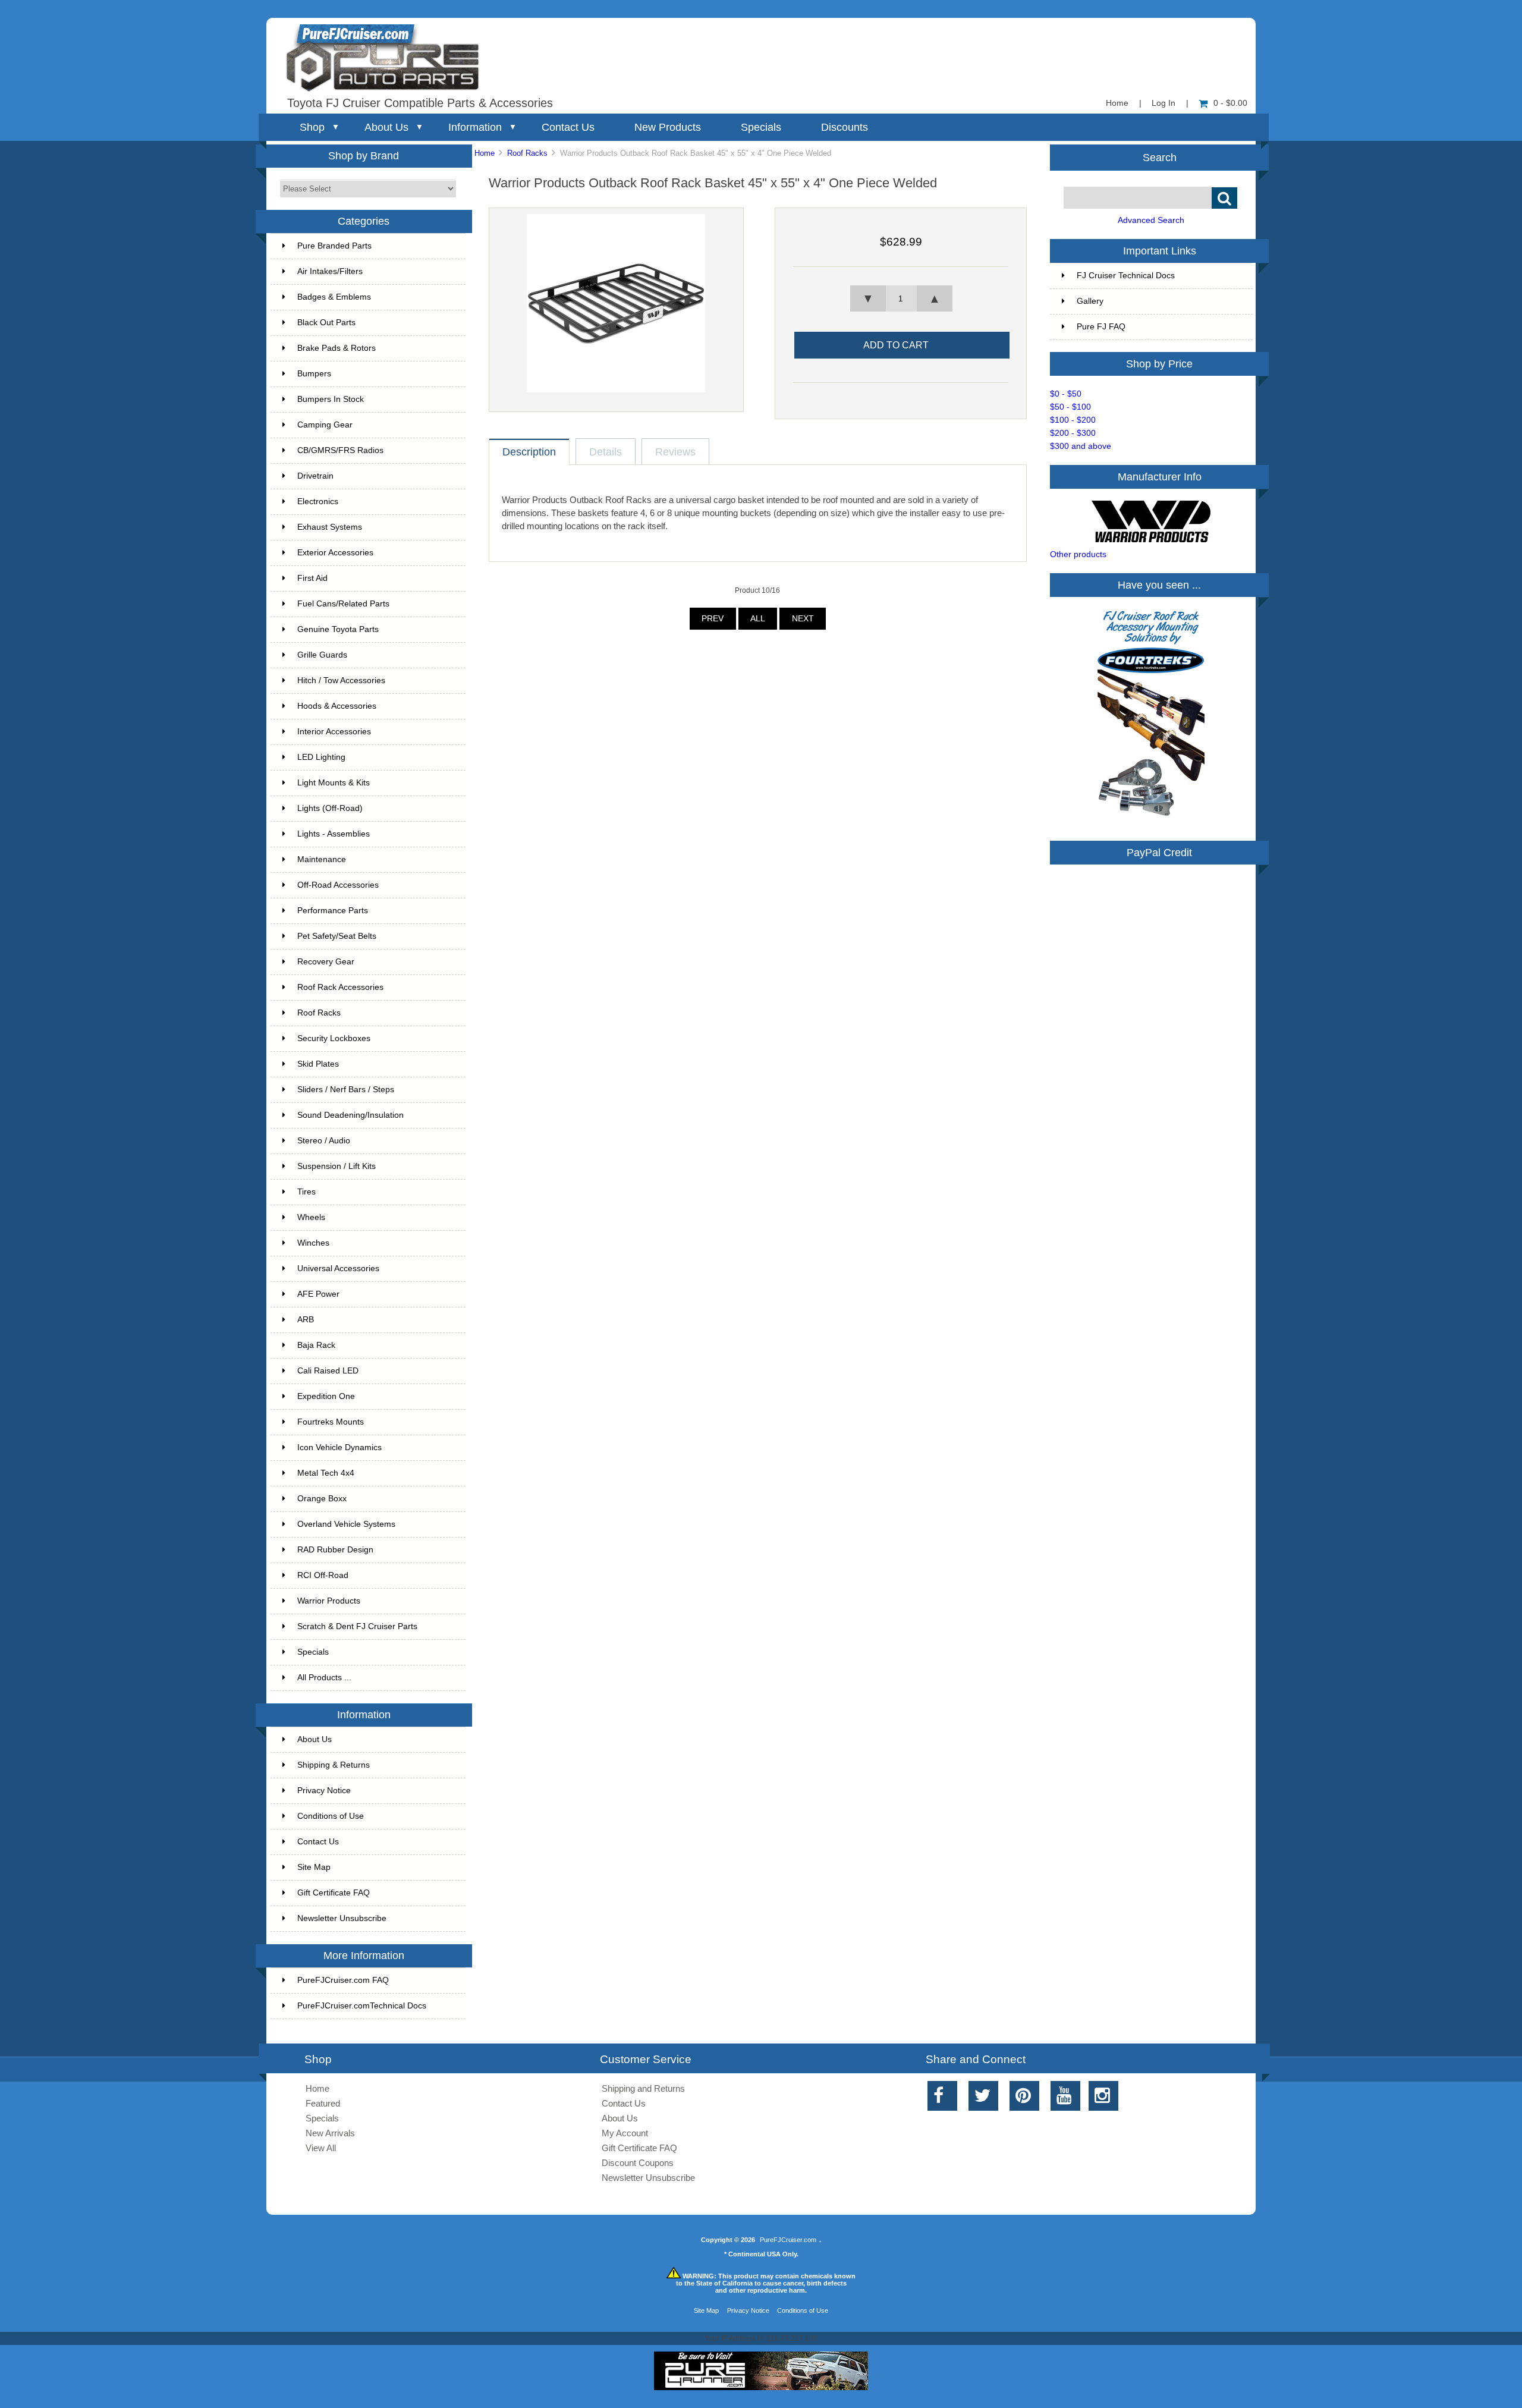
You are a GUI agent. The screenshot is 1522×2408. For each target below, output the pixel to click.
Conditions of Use (331, 1816)
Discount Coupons (638, 2163)
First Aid (312, 578)
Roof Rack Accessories (340, 987)
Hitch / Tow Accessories (341, 680)
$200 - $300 (1073, 433)
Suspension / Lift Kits (337, 1166)
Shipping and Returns (643, 2088)
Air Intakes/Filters (330, 271)
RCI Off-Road (323, 1575)
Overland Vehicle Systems (346, 1524)
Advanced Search (1151, 220)
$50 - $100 (1070, 407)
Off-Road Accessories (338, 885)
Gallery (1090, 301)
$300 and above (1081, 446)
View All (321, 2148)
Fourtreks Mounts (331, 1422)
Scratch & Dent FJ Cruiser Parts (357, 1626)
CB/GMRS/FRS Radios (340, 450)
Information (475, 127)
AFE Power (318, 1294)
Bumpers (314, 374)
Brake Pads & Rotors (337, 348)
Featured (323, 2103)
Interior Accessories (334, 732)
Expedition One (326, 1396)
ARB (306, 1320)
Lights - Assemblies (334, 834)
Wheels (311, 1217)
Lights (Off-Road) (330, 808)
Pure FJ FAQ (1101, 327)
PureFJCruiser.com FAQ (343, 1980)
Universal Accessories (338, 1269)
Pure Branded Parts (334, 246)
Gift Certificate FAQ (334, 1893)
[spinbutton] (901, 298)
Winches (313, 1243)
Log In (1163, 103)
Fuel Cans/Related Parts (343, 604)
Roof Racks (527, 153)
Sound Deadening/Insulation (350, 1115)
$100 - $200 (1073, 420)
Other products (1078, 554)
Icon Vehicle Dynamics (339, 1447)
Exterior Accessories (335, 553)
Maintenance (322, 859)
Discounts (845, 127)
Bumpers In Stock (331, 399)
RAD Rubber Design (335, 1550)
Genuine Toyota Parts (338, 629)
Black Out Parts (326, 323)
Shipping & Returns (334, 1765)
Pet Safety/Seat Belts (337, 936)
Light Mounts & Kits (334, 783)
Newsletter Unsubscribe (342, 1918)
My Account (625, 2133)
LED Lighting (321, 757)
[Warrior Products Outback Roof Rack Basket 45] (616, 390)
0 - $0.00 (1230, 103)
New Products (668, 127)
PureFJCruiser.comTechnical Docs (362, 2006)
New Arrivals (330, 2133)
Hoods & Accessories (337, 706)
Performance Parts (333, 911)
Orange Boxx (322, 1499)
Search (1160, 157)
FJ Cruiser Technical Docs (1126, 276)
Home (1117, 103)
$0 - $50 (1066, 394)
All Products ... (324, 1678)
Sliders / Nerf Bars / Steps (346, 1090)
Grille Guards (322, 655)
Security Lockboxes (334, 1038)
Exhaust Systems (330, 527)
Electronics (318, 502)
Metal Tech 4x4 (326, 1473)
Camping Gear (325, 425)
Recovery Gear (326, 962)
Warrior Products (329, 1601)
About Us (386, 127)
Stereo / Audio (324, 1141)
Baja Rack (316, 1345)
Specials (761, 127)
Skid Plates (318, 1064)
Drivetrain (315, 476)
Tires (306, 1192)
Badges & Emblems (334, 297)
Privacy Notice (324, 1791)
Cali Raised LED (328, 1371)
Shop (312, 127)
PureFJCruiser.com (788, 2240)
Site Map (314, 1867)
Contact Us (568, 127)
